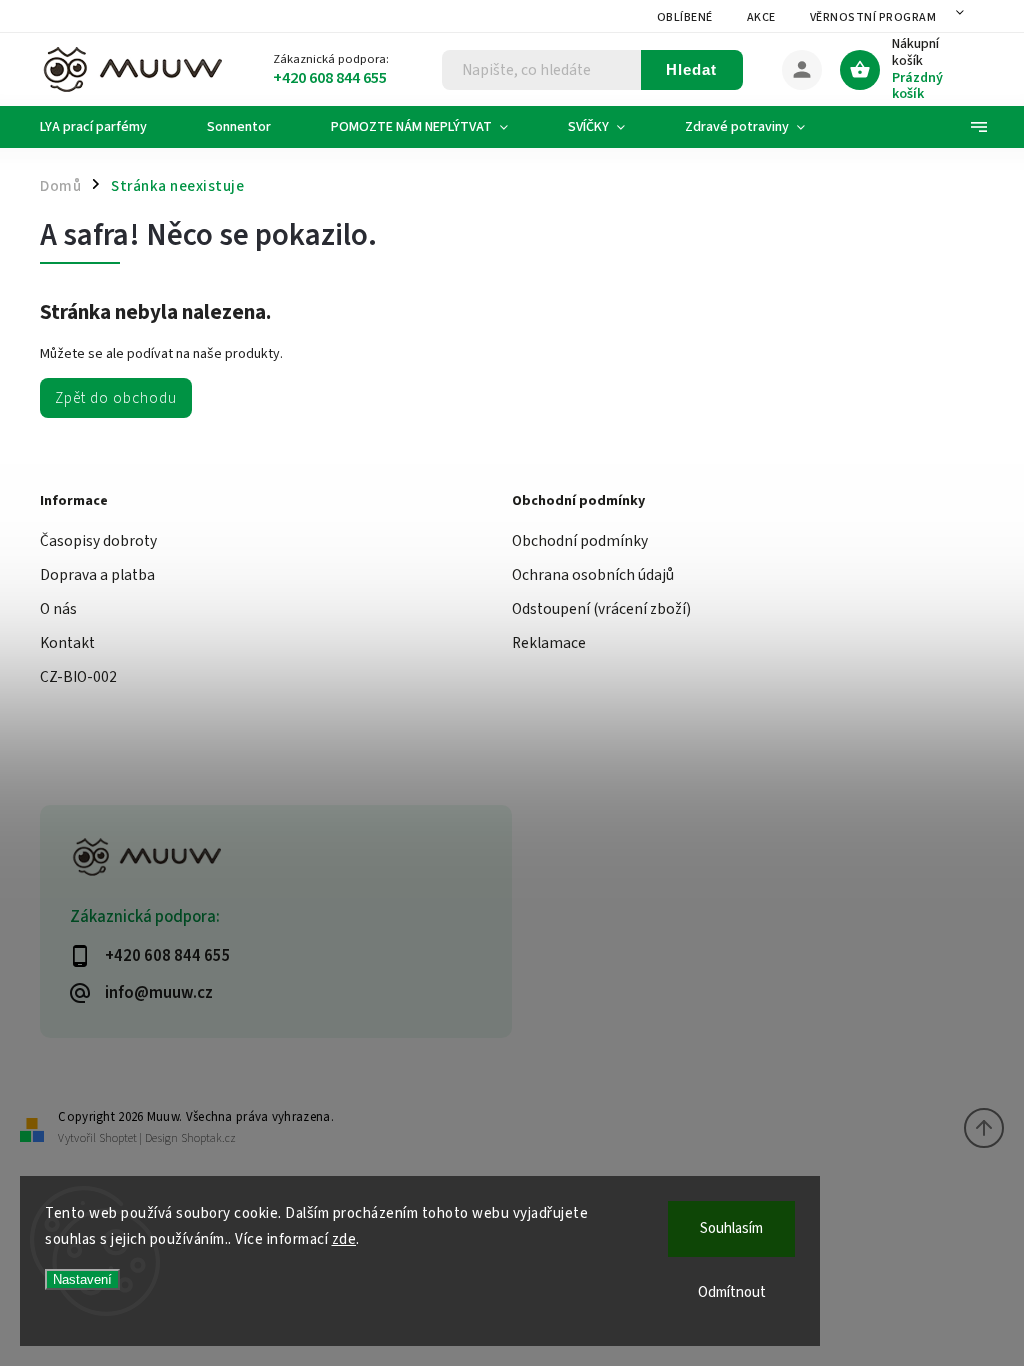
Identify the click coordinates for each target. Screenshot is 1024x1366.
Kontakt (67, 643)
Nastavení (82, 1279)
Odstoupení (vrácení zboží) (601, 609)
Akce (761, 17)
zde (344, 1239)
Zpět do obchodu (116, 398)
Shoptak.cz (208, 1138)
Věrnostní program (873, 17)
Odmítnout (732, 1292)
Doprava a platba (97, 575)
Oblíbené (685, 17)
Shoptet (118, 1138)
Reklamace (549, 643)
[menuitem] (108, 127)
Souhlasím (731, 1228)
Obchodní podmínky (580, 541)
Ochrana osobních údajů (593, 575)
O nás (58, 609)
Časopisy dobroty (98, 541)
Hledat (691, 69)
